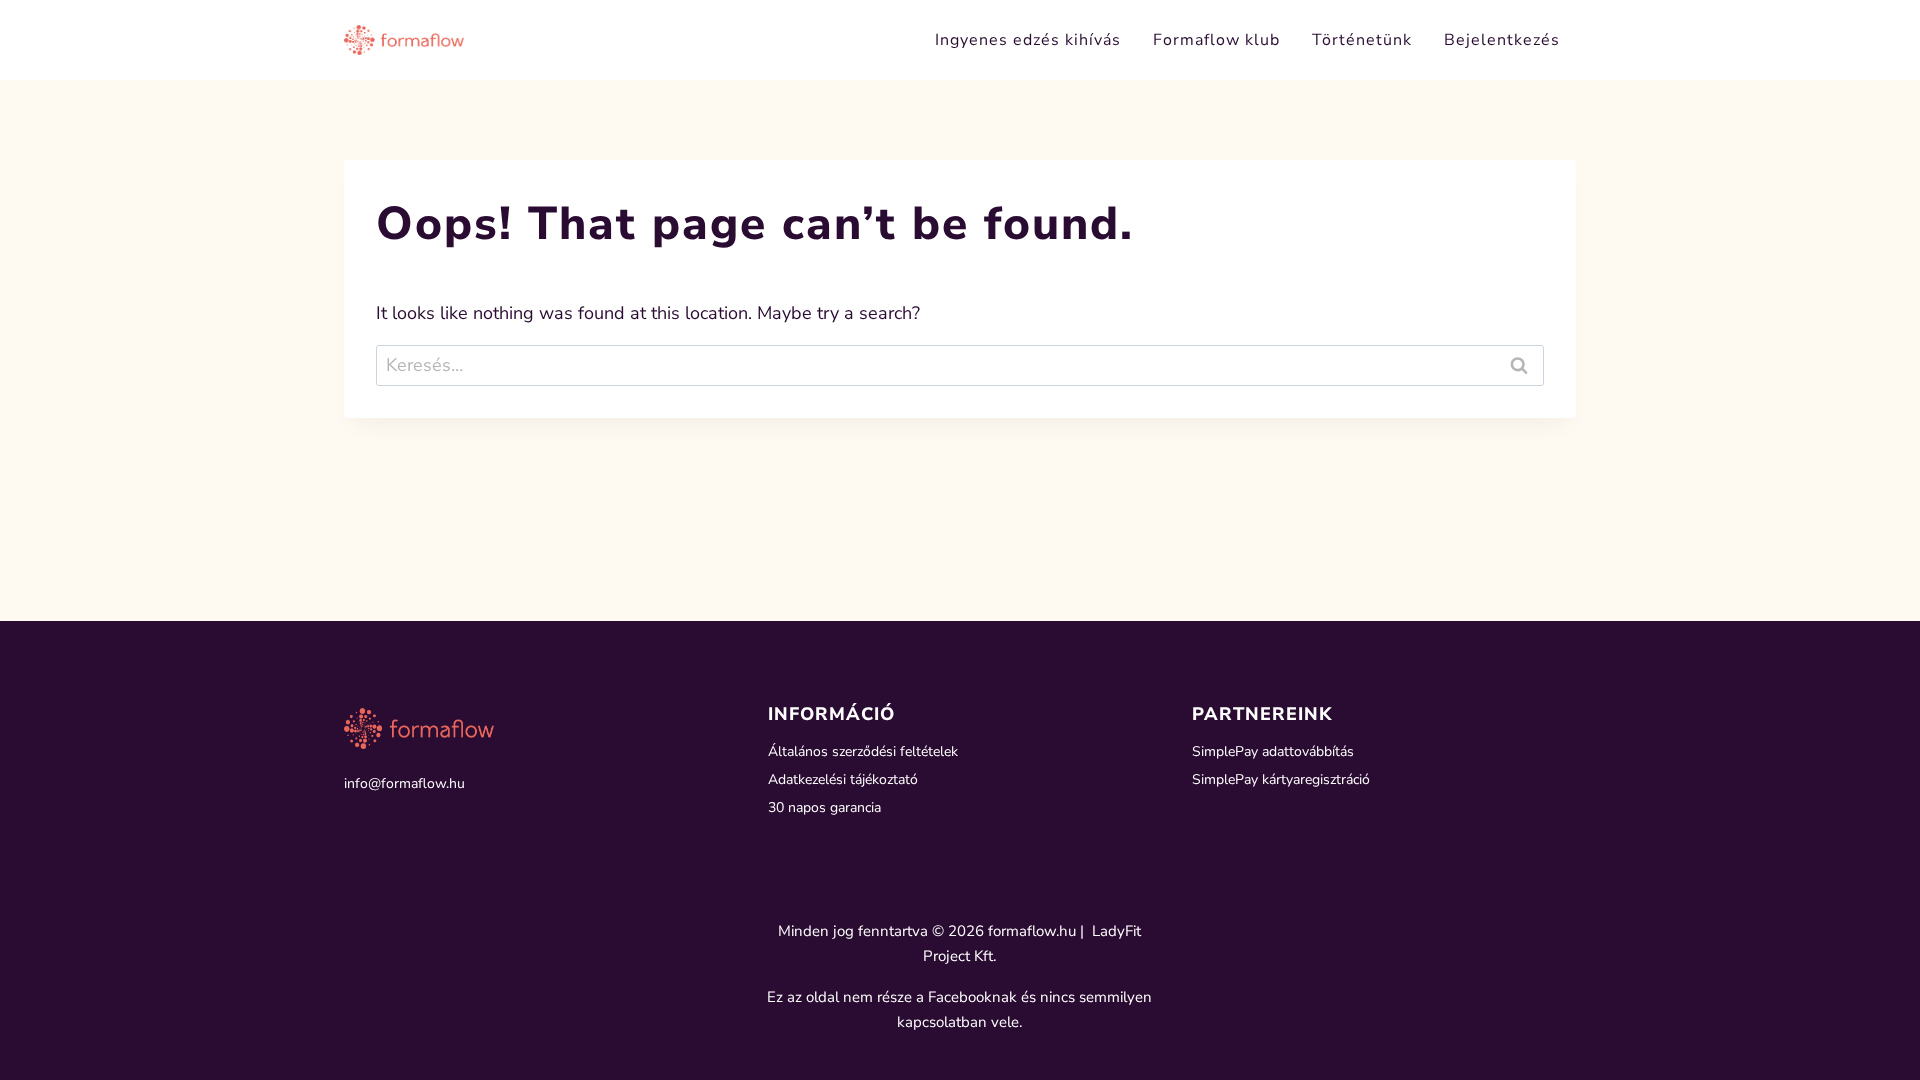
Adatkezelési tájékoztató (843, 779)
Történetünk (1362, 40)
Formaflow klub (1216, 40)
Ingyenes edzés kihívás (1028, 40)
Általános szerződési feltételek (863, 751)
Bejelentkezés (1502, 40)
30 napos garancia (824, 807)
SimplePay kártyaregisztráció (1281, 779)
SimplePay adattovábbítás (1273, 751)
